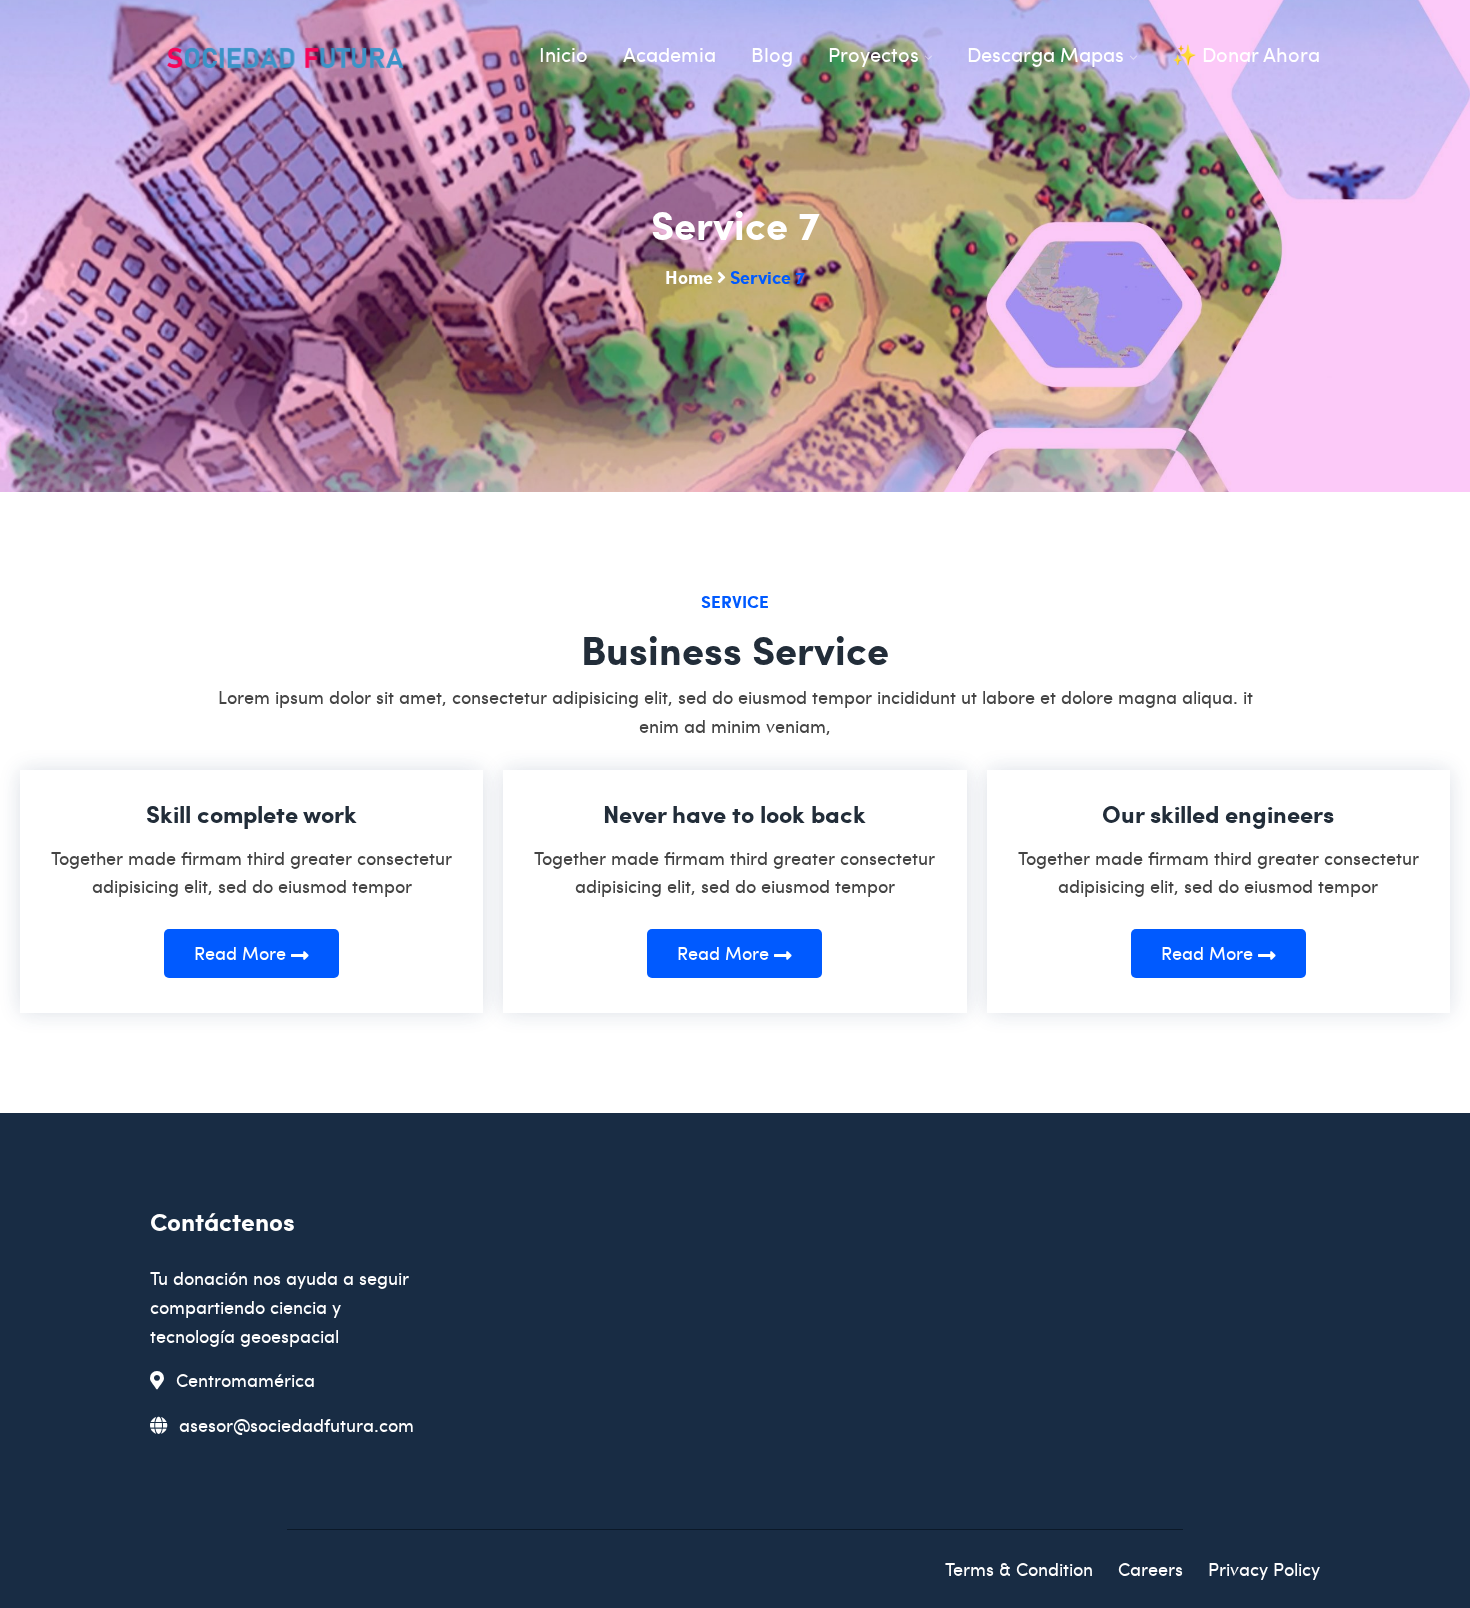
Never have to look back (734, 813)
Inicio (563, 54)
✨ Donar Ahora (1246, 54)
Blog (772, 54)
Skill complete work (251, 813)
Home (689, 276)
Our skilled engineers (1218, 813)
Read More (242, 952)
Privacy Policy (1264, 1568)
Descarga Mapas (1045, 54)
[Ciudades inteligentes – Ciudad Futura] (285, 61)
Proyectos (873, 54)
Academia (669, 54)
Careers (1150, 1568)
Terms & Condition (1019, 1568)
